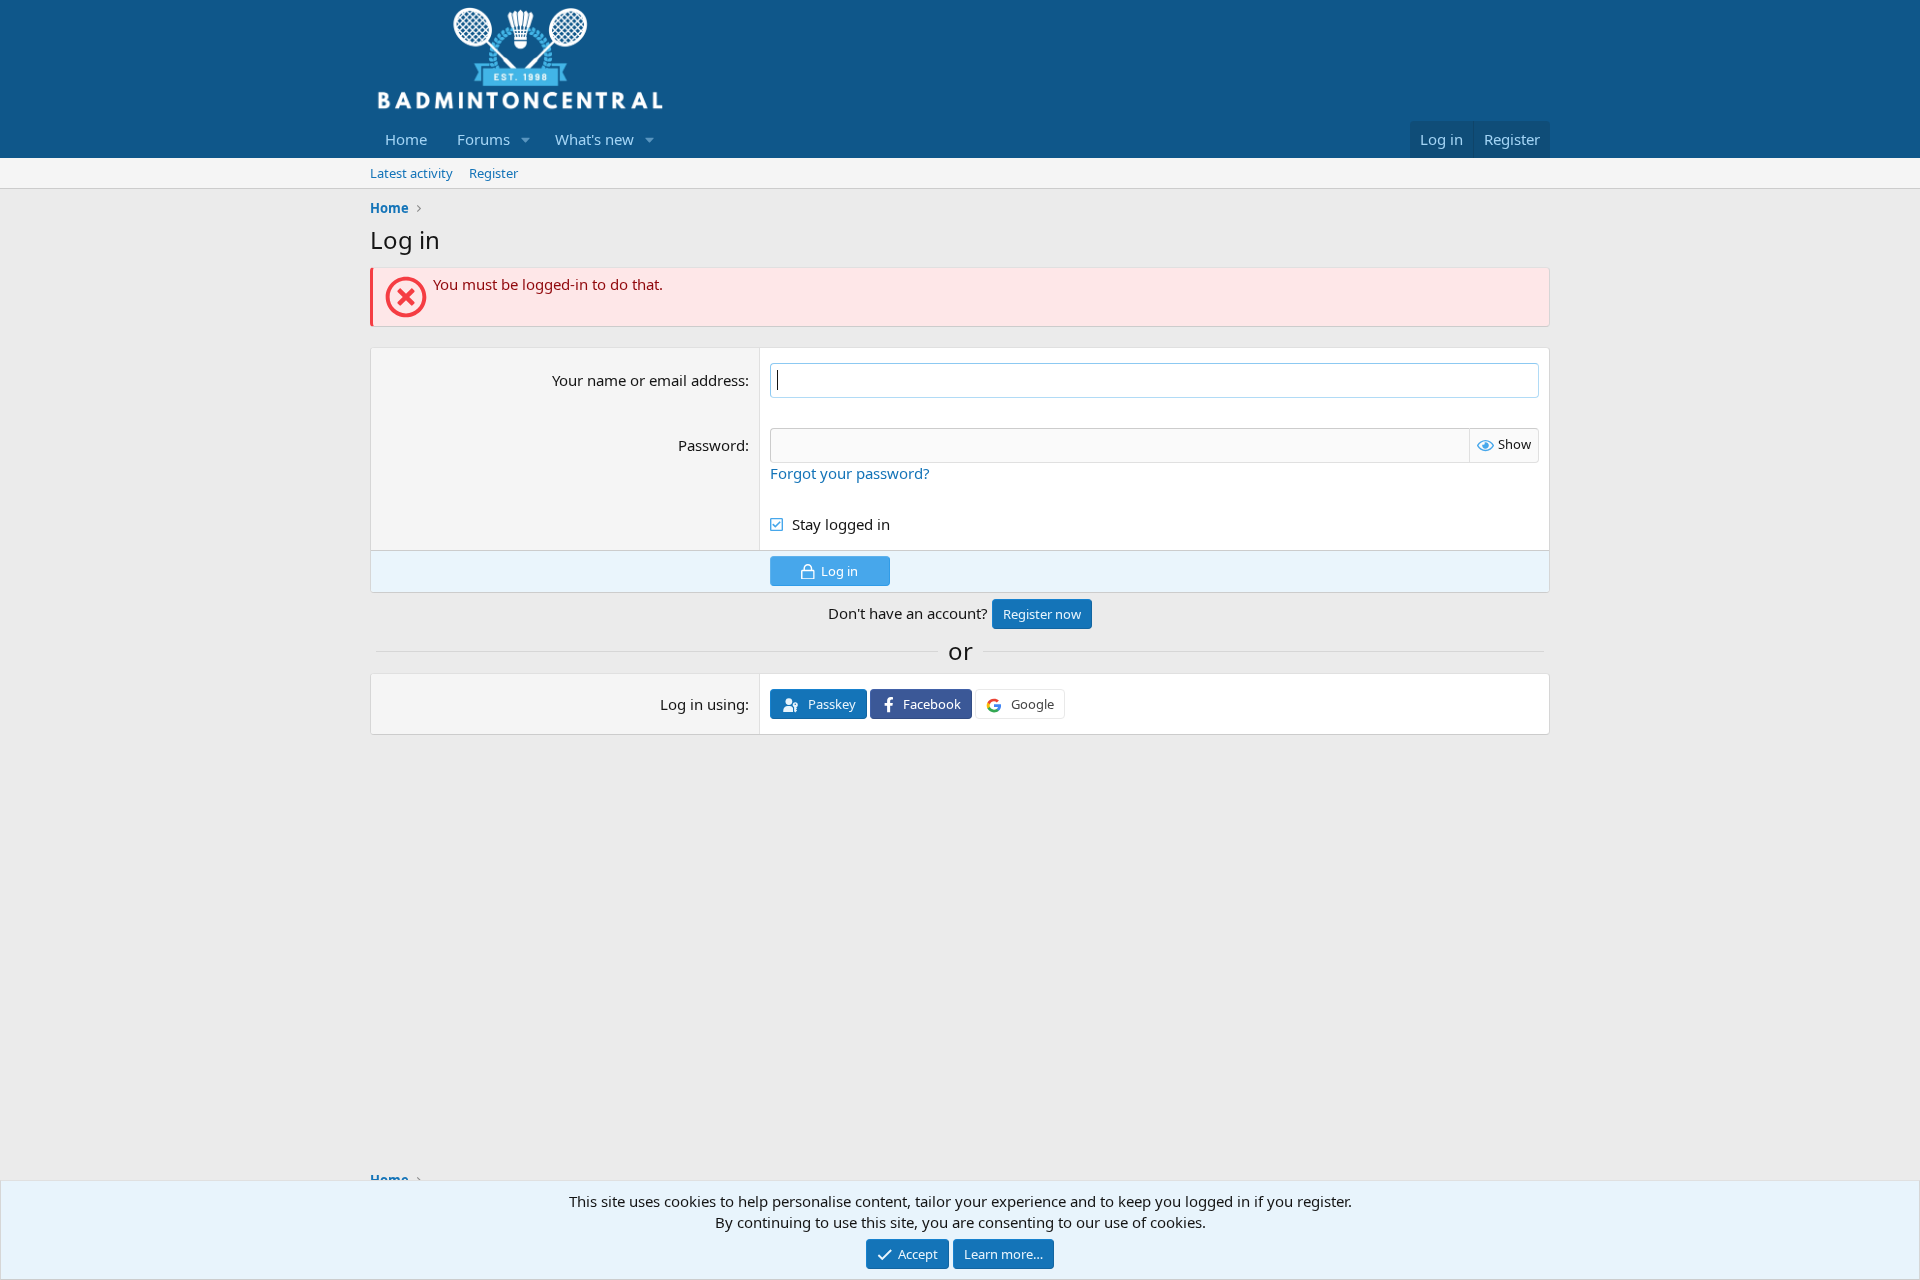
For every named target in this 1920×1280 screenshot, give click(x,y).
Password (711, 445)
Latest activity (411, 173)
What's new (594, 139)
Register (493, 173)
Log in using (702, 704)
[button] (526, 139)
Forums (483, 139)
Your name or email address (648, 380)
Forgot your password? (850, 473)
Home (406, 139)
